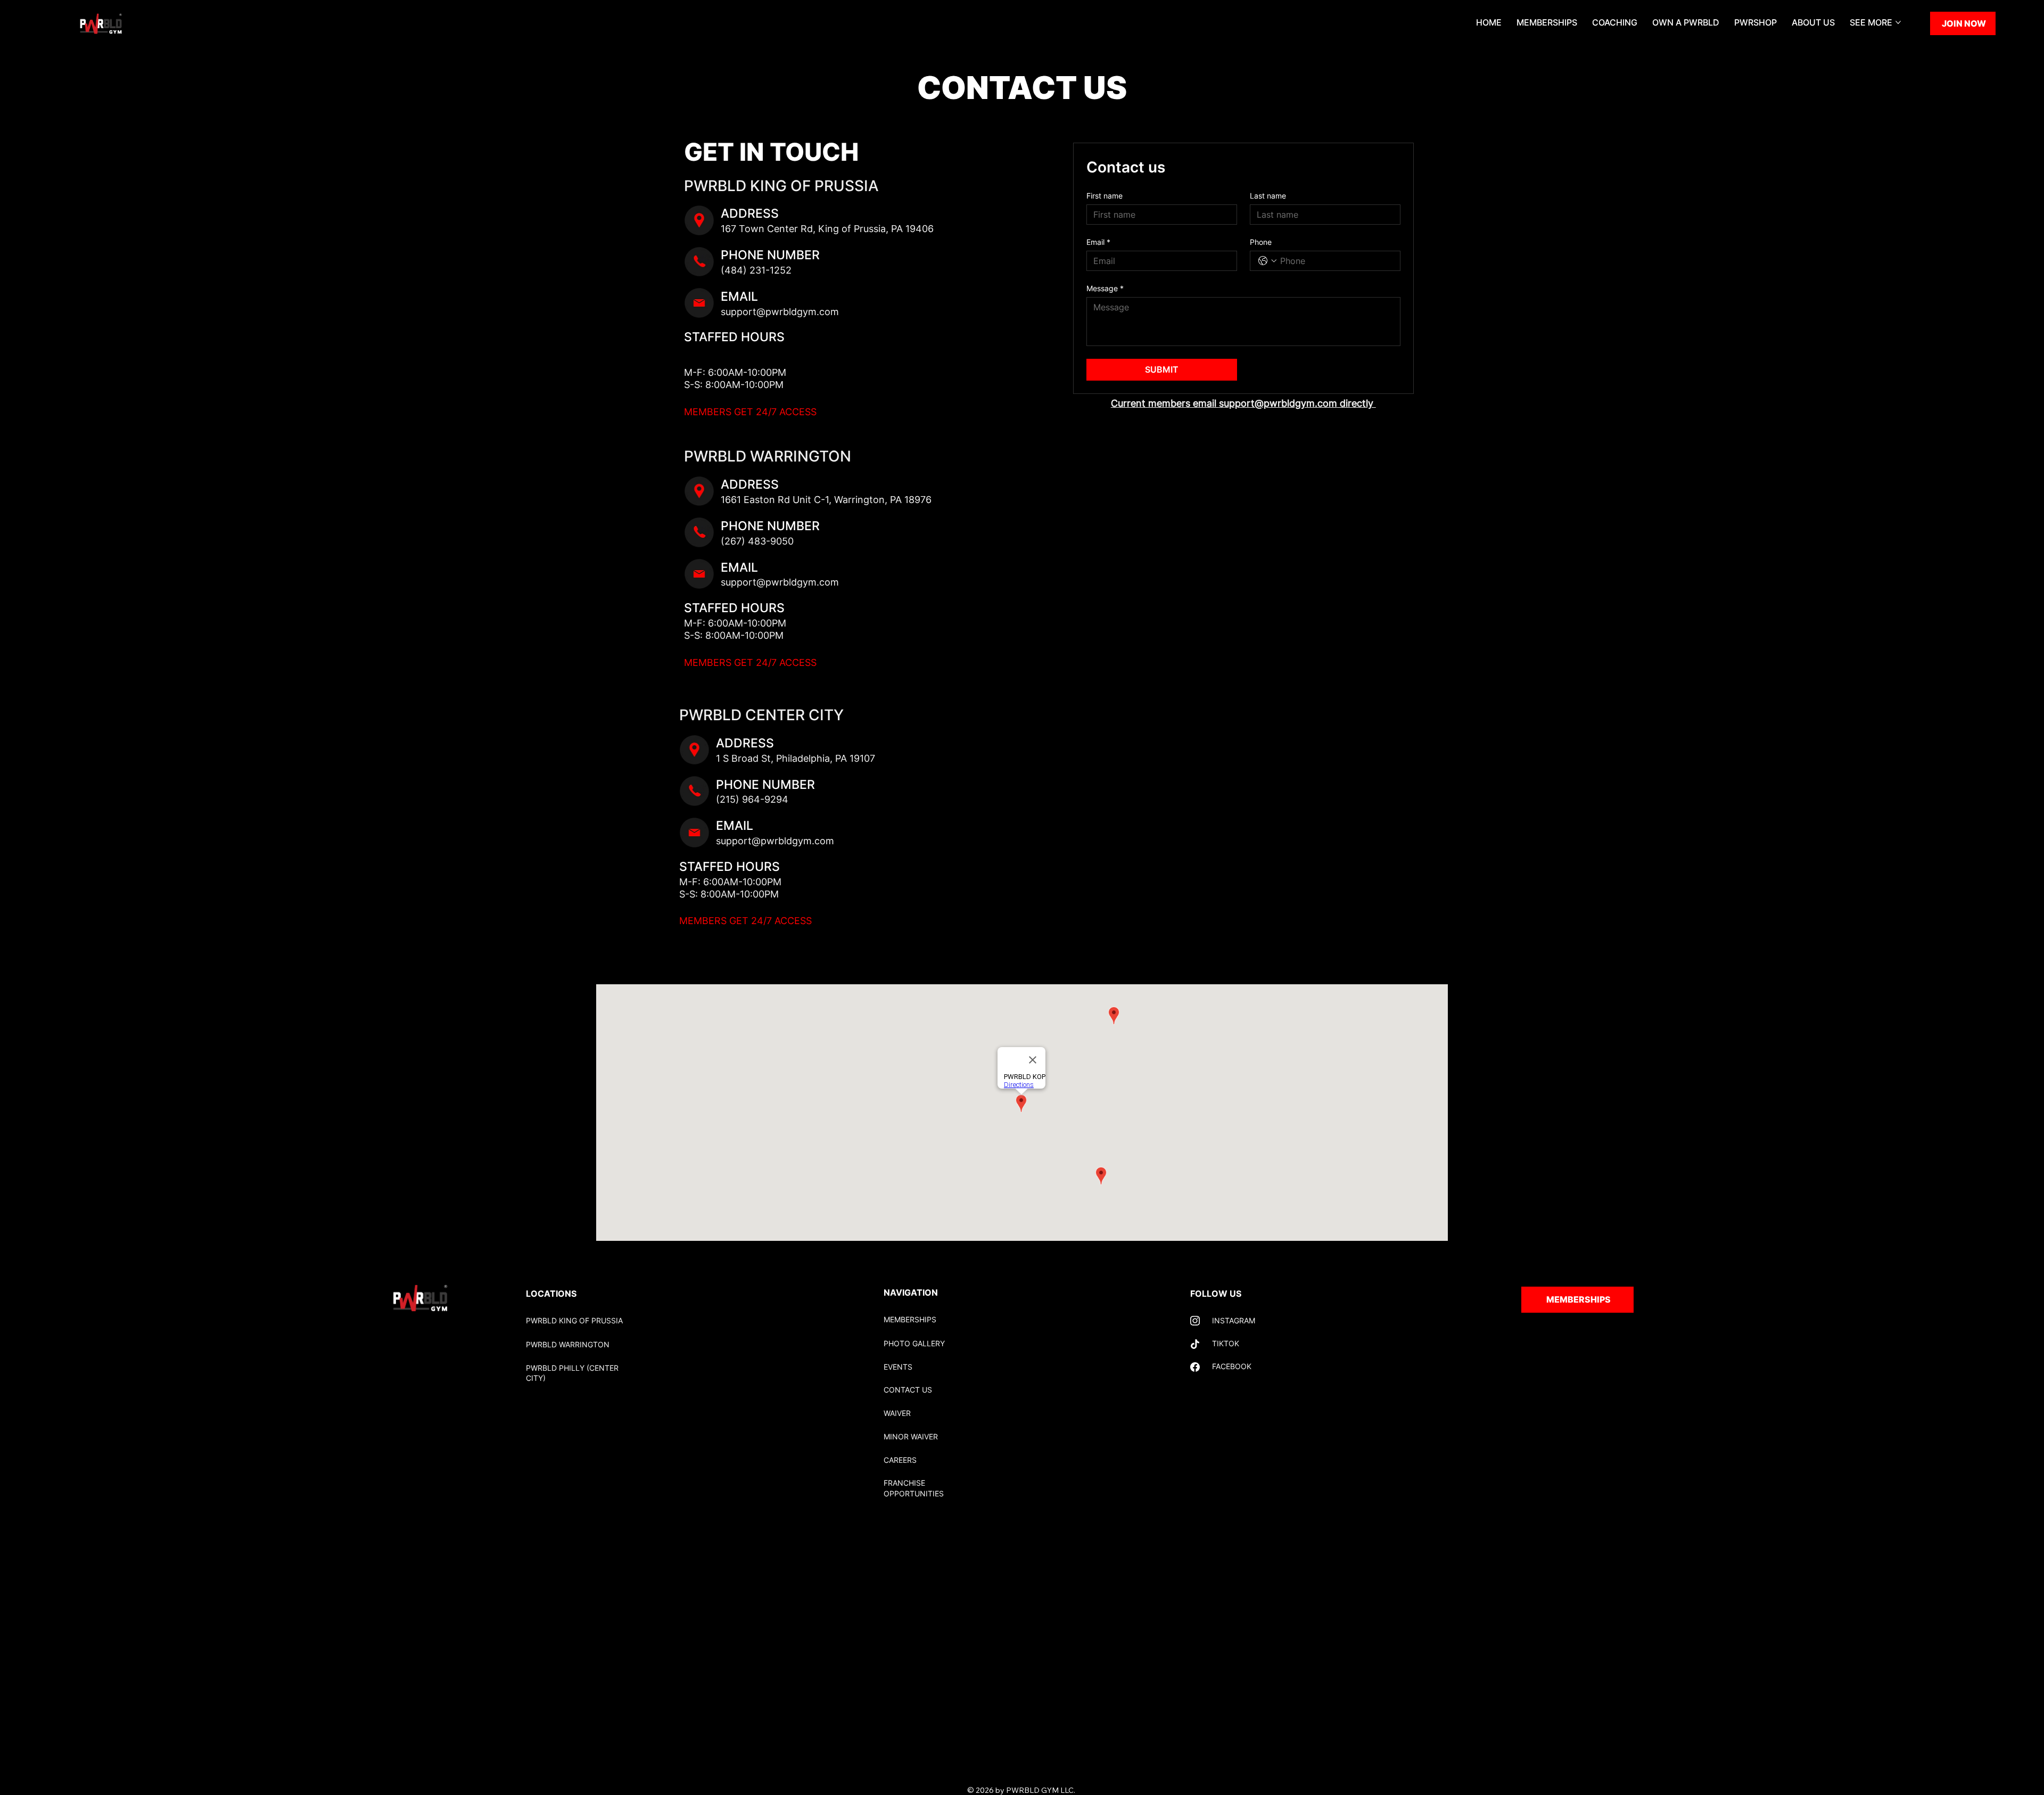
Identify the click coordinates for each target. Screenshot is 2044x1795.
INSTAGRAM (1234, 1320)
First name (1105, 196)
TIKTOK (1226, 1343)
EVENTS (898, 1367)
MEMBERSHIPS (910, 1319)
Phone (1261, 242)
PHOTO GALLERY (914, 1343)
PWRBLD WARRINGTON (568, 1344)
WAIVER (897, 1413)
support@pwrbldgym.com (780, 312)
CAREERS (900, 1460)
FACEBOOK (1232, 1366)
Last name (1268, 196)
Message (1105, 288)
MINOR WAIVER (911, 1436)
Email (1098, 242)
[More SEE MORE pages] (1898, 22)
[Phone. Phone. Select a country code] (1267, 261)
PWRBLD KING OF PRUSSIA (574, 1320)
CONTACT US (908, 1390)
